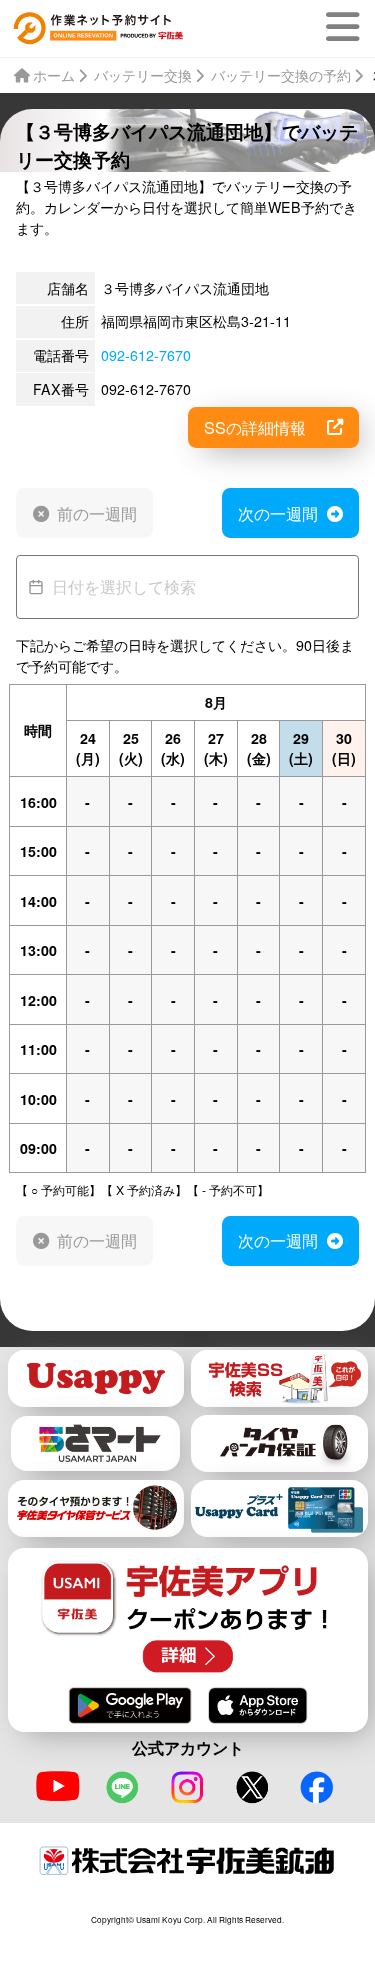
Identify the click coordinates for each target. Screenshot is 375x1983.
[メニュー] (346, 27)
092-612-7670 (146, 355)
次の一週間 (278, 513)
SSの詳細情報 (255, 427)
